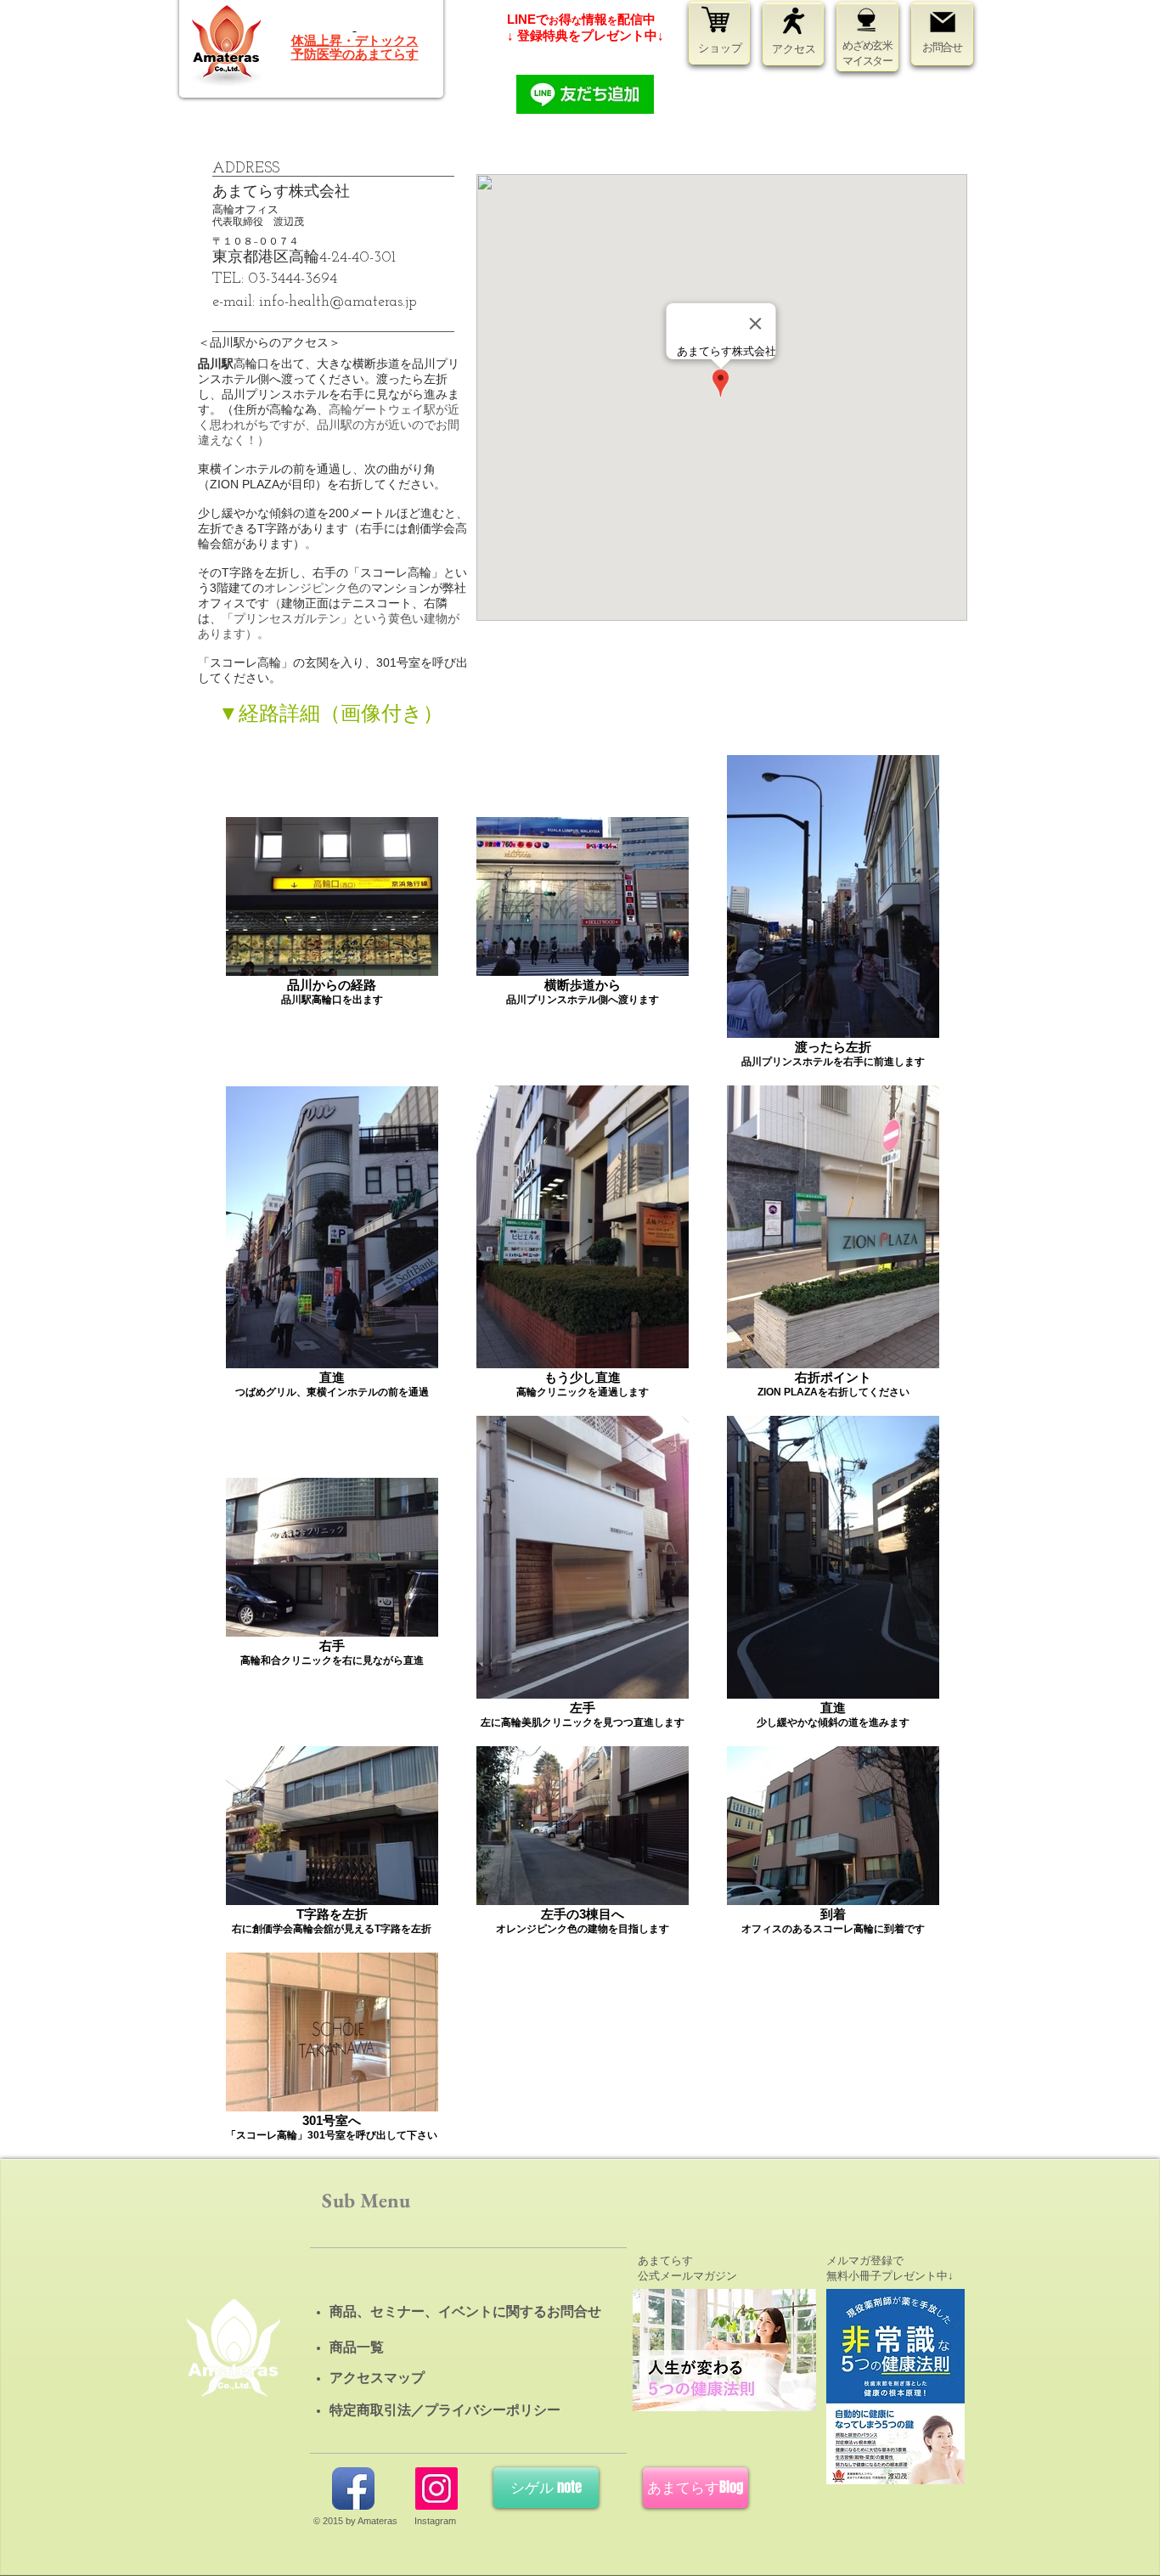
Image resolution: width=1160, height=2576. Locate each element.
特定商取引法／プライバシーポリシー (445, 2410)
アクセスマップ (377, 2378)
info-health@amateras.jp (338, 302)
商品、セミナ (370, 2311)
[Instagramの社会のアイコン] (436, 2489)
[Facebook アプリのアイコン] (353, 2489)
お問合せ (942, 47)
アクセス (794, 49)
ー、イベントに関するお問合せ (506, 2311)
